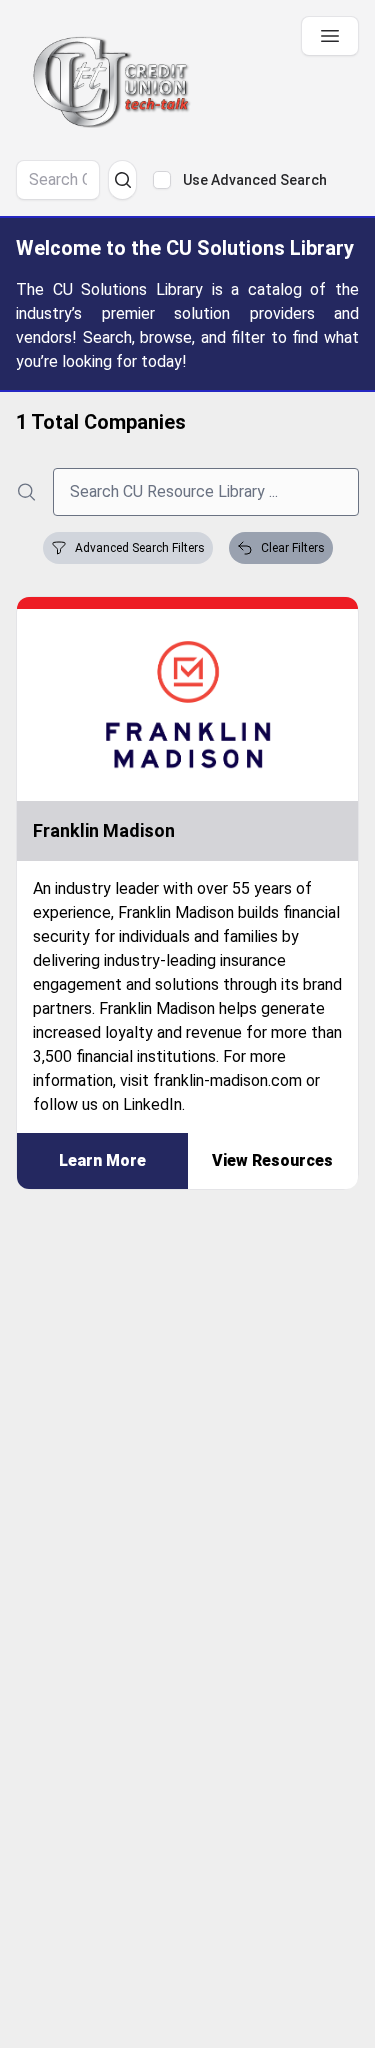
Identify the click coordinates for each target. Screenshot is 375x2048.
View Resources (272, 1160)
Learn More (102, 1160)
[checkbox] (162, 180)
